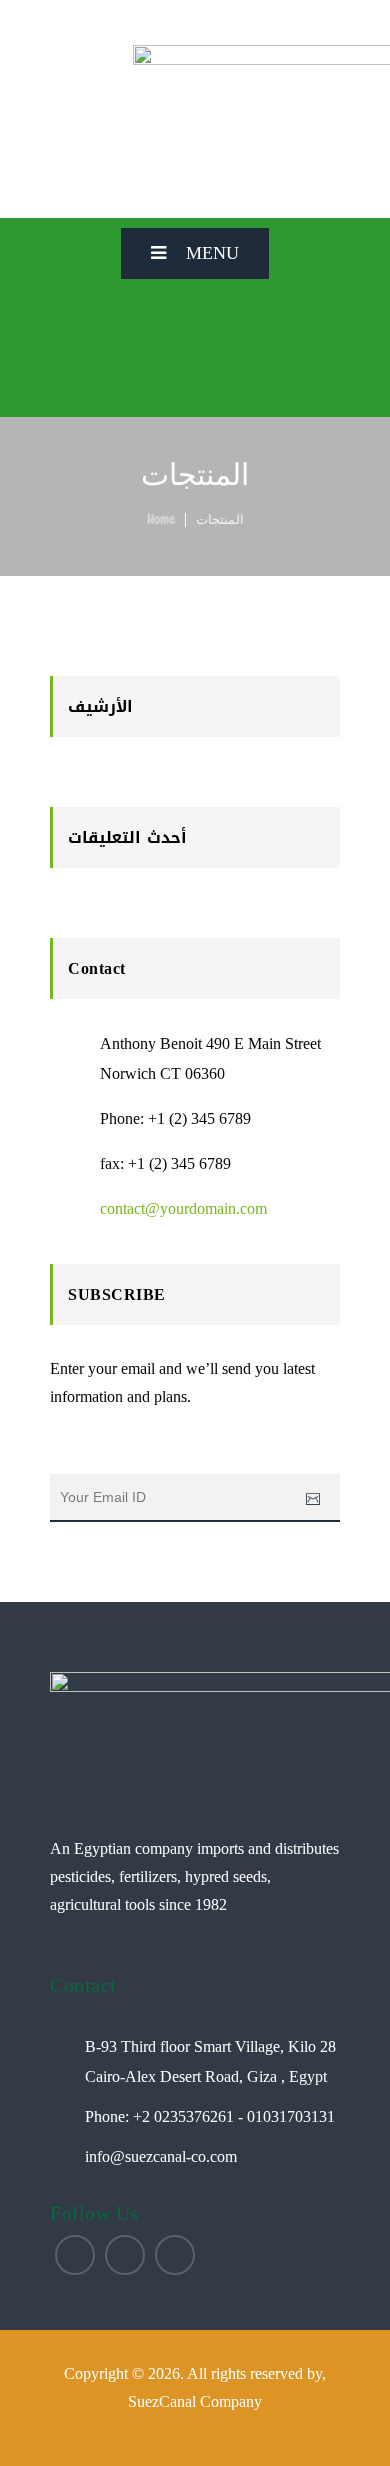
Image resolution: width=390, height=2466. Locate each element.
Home (161, 519)
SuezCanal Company (195, 2401)
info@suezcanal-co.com (161, 2156)
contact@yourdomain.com (183, 1208)
